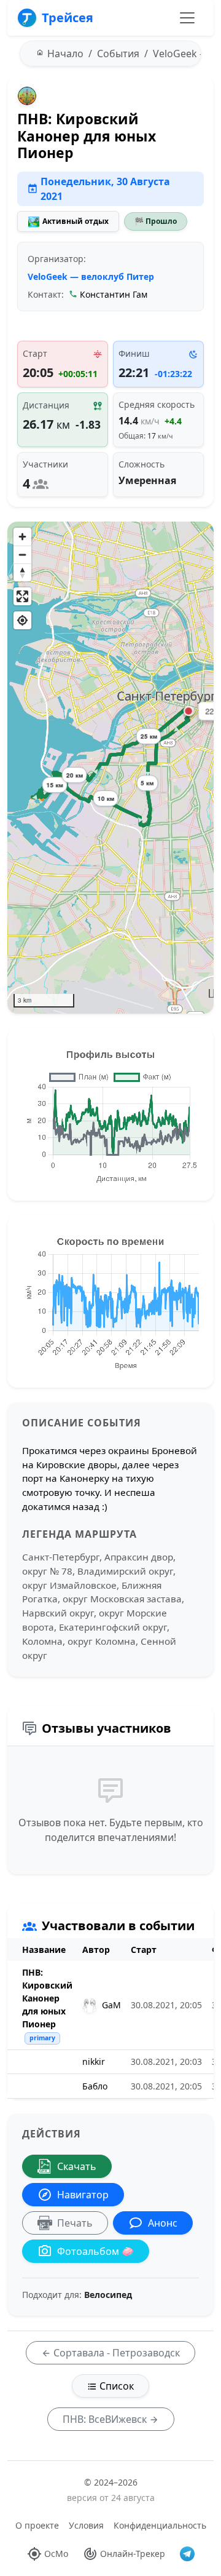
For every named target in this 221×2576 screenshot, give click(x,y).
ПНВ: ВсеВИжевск (106, 2419)
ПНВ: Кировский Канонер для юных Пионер (47, 1998)
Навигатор (83, 2195)
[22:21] (188, 711)
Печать (75, 2223)
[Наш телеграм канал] (187, 2554)
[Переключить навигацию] (187, 18)
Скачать (77, 2166)
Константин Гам (114, 294)
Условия (86, 2525)
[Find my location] (22, 620)
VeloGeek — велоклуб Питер (91, 276)
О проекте (37, 2525)
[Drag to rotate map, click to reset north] (22, 572)
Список (115, 2386)
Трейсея (68, 18)
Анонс (163, 2223)
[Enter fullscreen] (22, 596)
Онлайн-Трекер (133, 2554)
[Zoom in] (22, 537)
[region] (110, 768)
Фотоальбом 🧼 (95, 2251)
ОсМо (56, 2554)
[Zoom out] (22, 555)
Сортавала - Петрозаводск (115, 2353)
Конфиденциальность (160, 2525)
